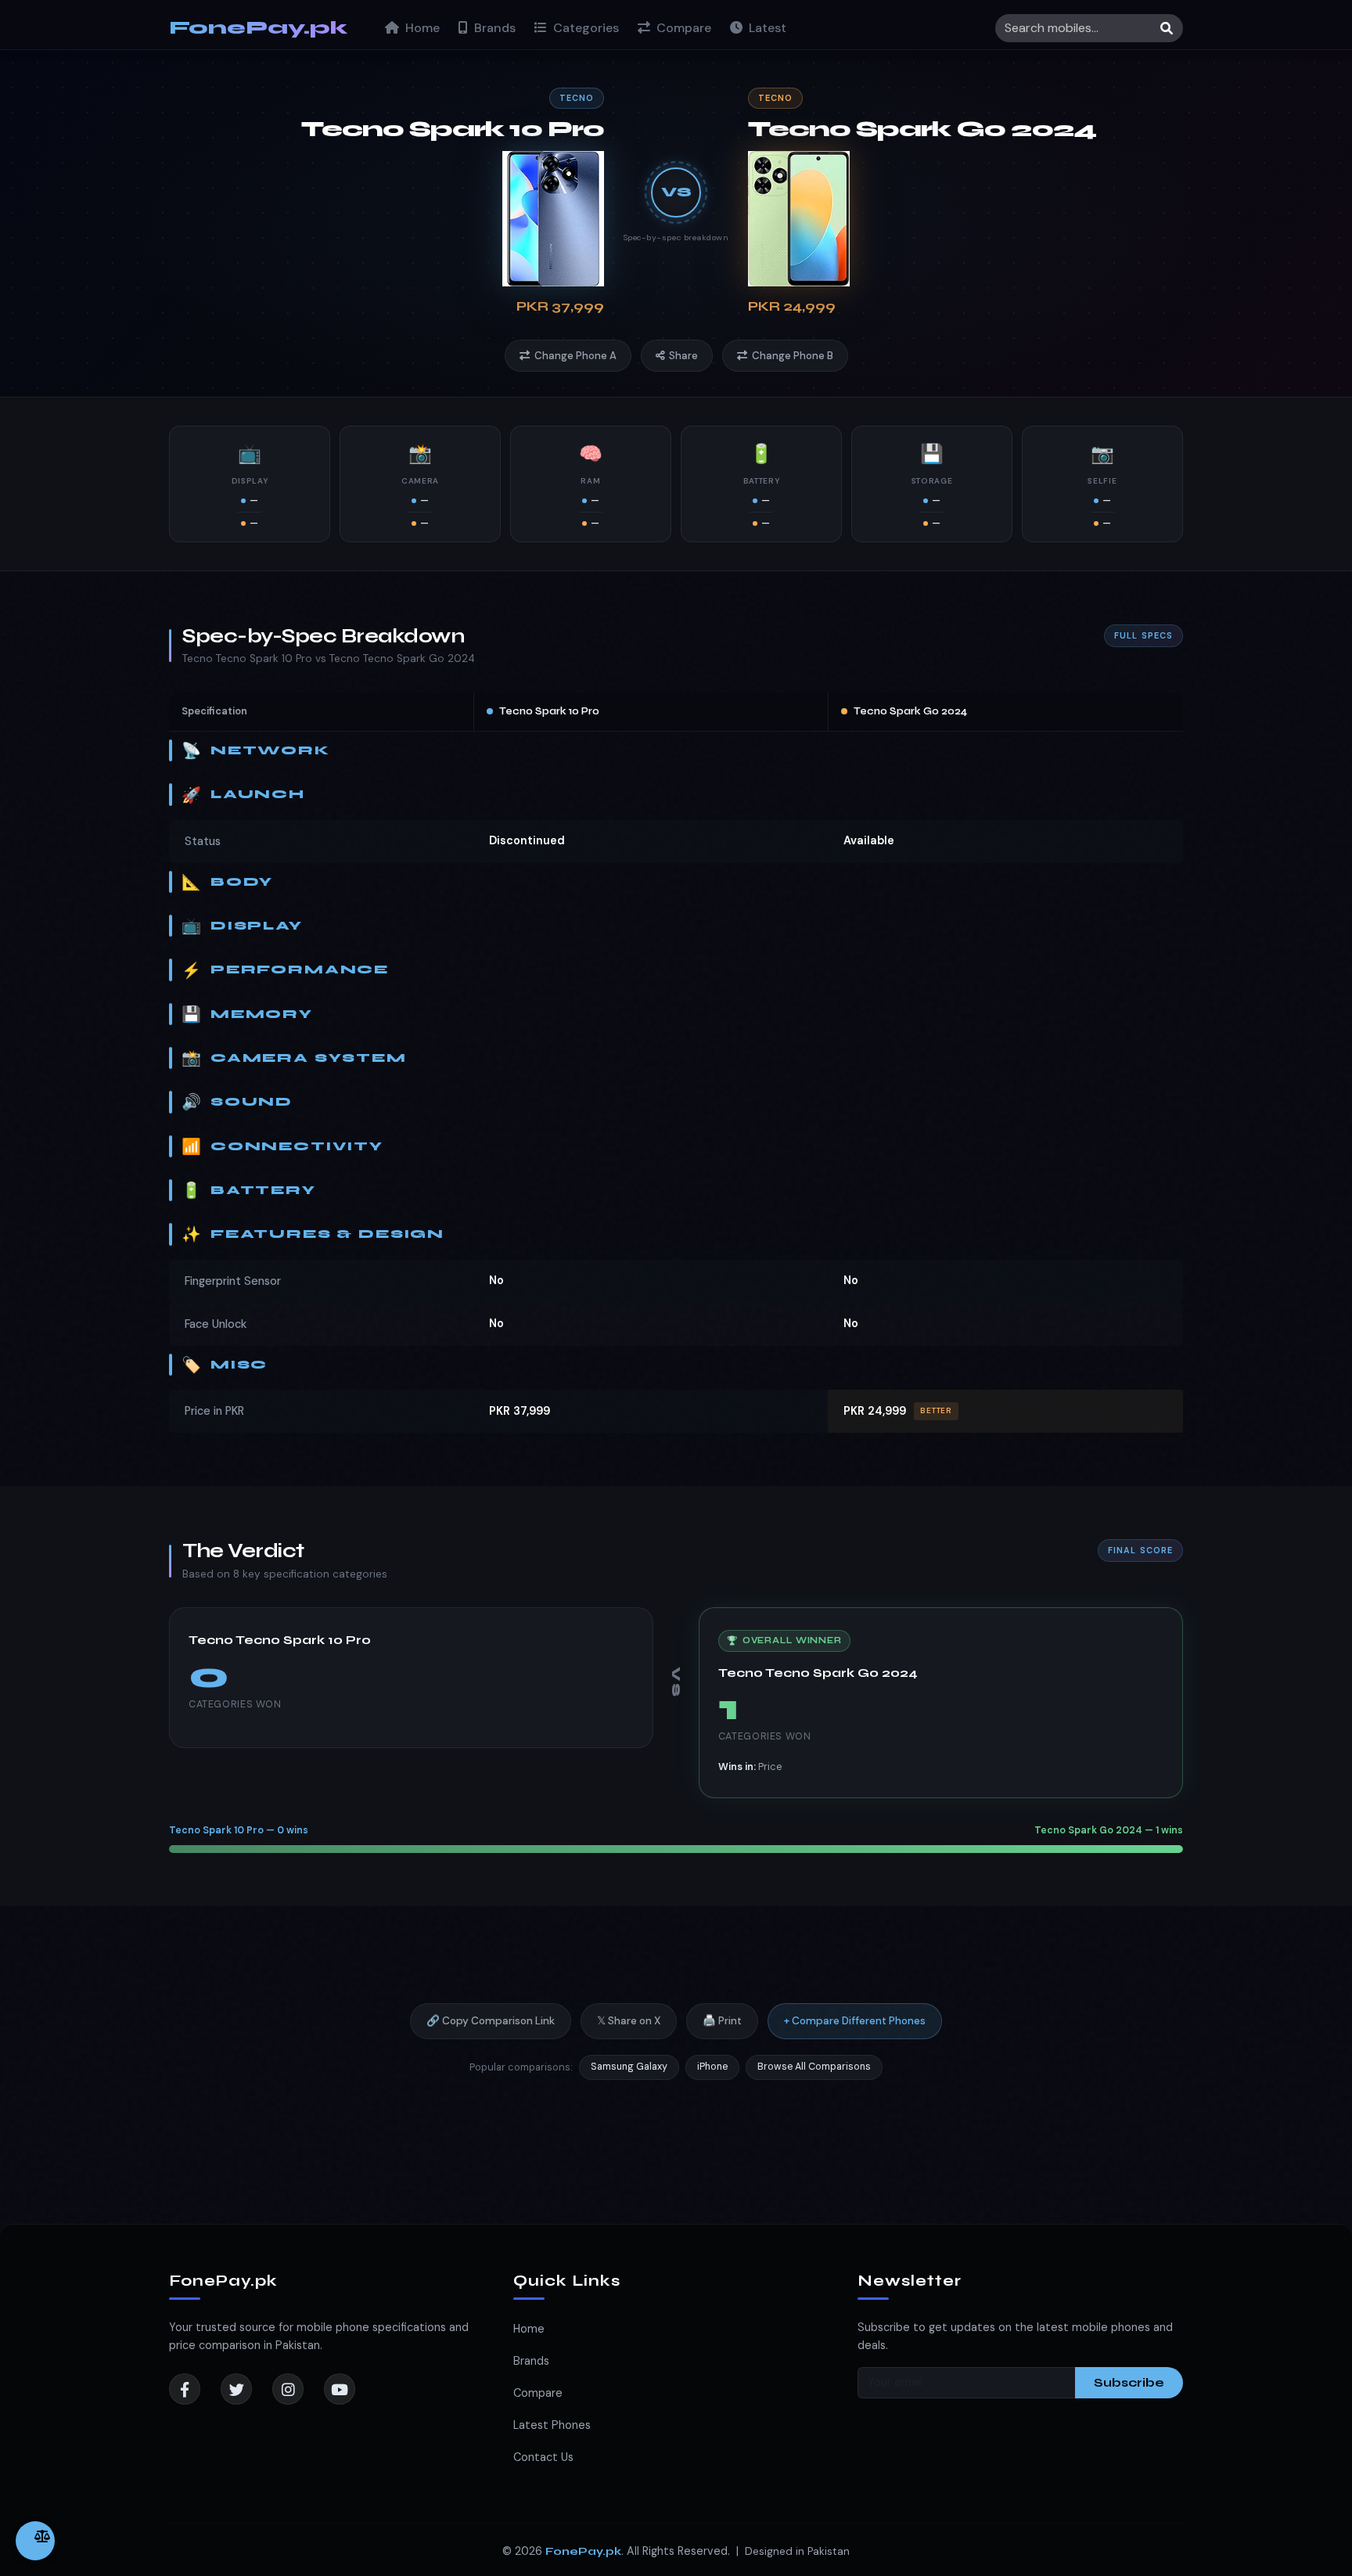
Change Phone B (793, 356)
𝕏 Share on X (629, 2021)
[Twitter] (236, 2389)
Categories (584, 28)
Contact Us (543, 2457)
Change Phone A (575, 356)
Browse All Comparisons (814, 2067)
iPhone (712, 2067)
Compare (682, 28)
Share (683, 356)
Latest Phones (552, 2425)
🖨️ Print (722, 2021)
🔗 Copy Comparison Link (491, 2021)
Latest (766, 28)
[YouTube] (340, 2389)
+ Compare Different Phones (855, 2021)
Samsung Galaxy (629, 2067)
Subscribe (1129, 2382)
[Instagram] (288, 2389)
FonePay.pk (258, 28)
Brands (493, 28)
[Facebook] (185, 2389)
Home (421, 28)
